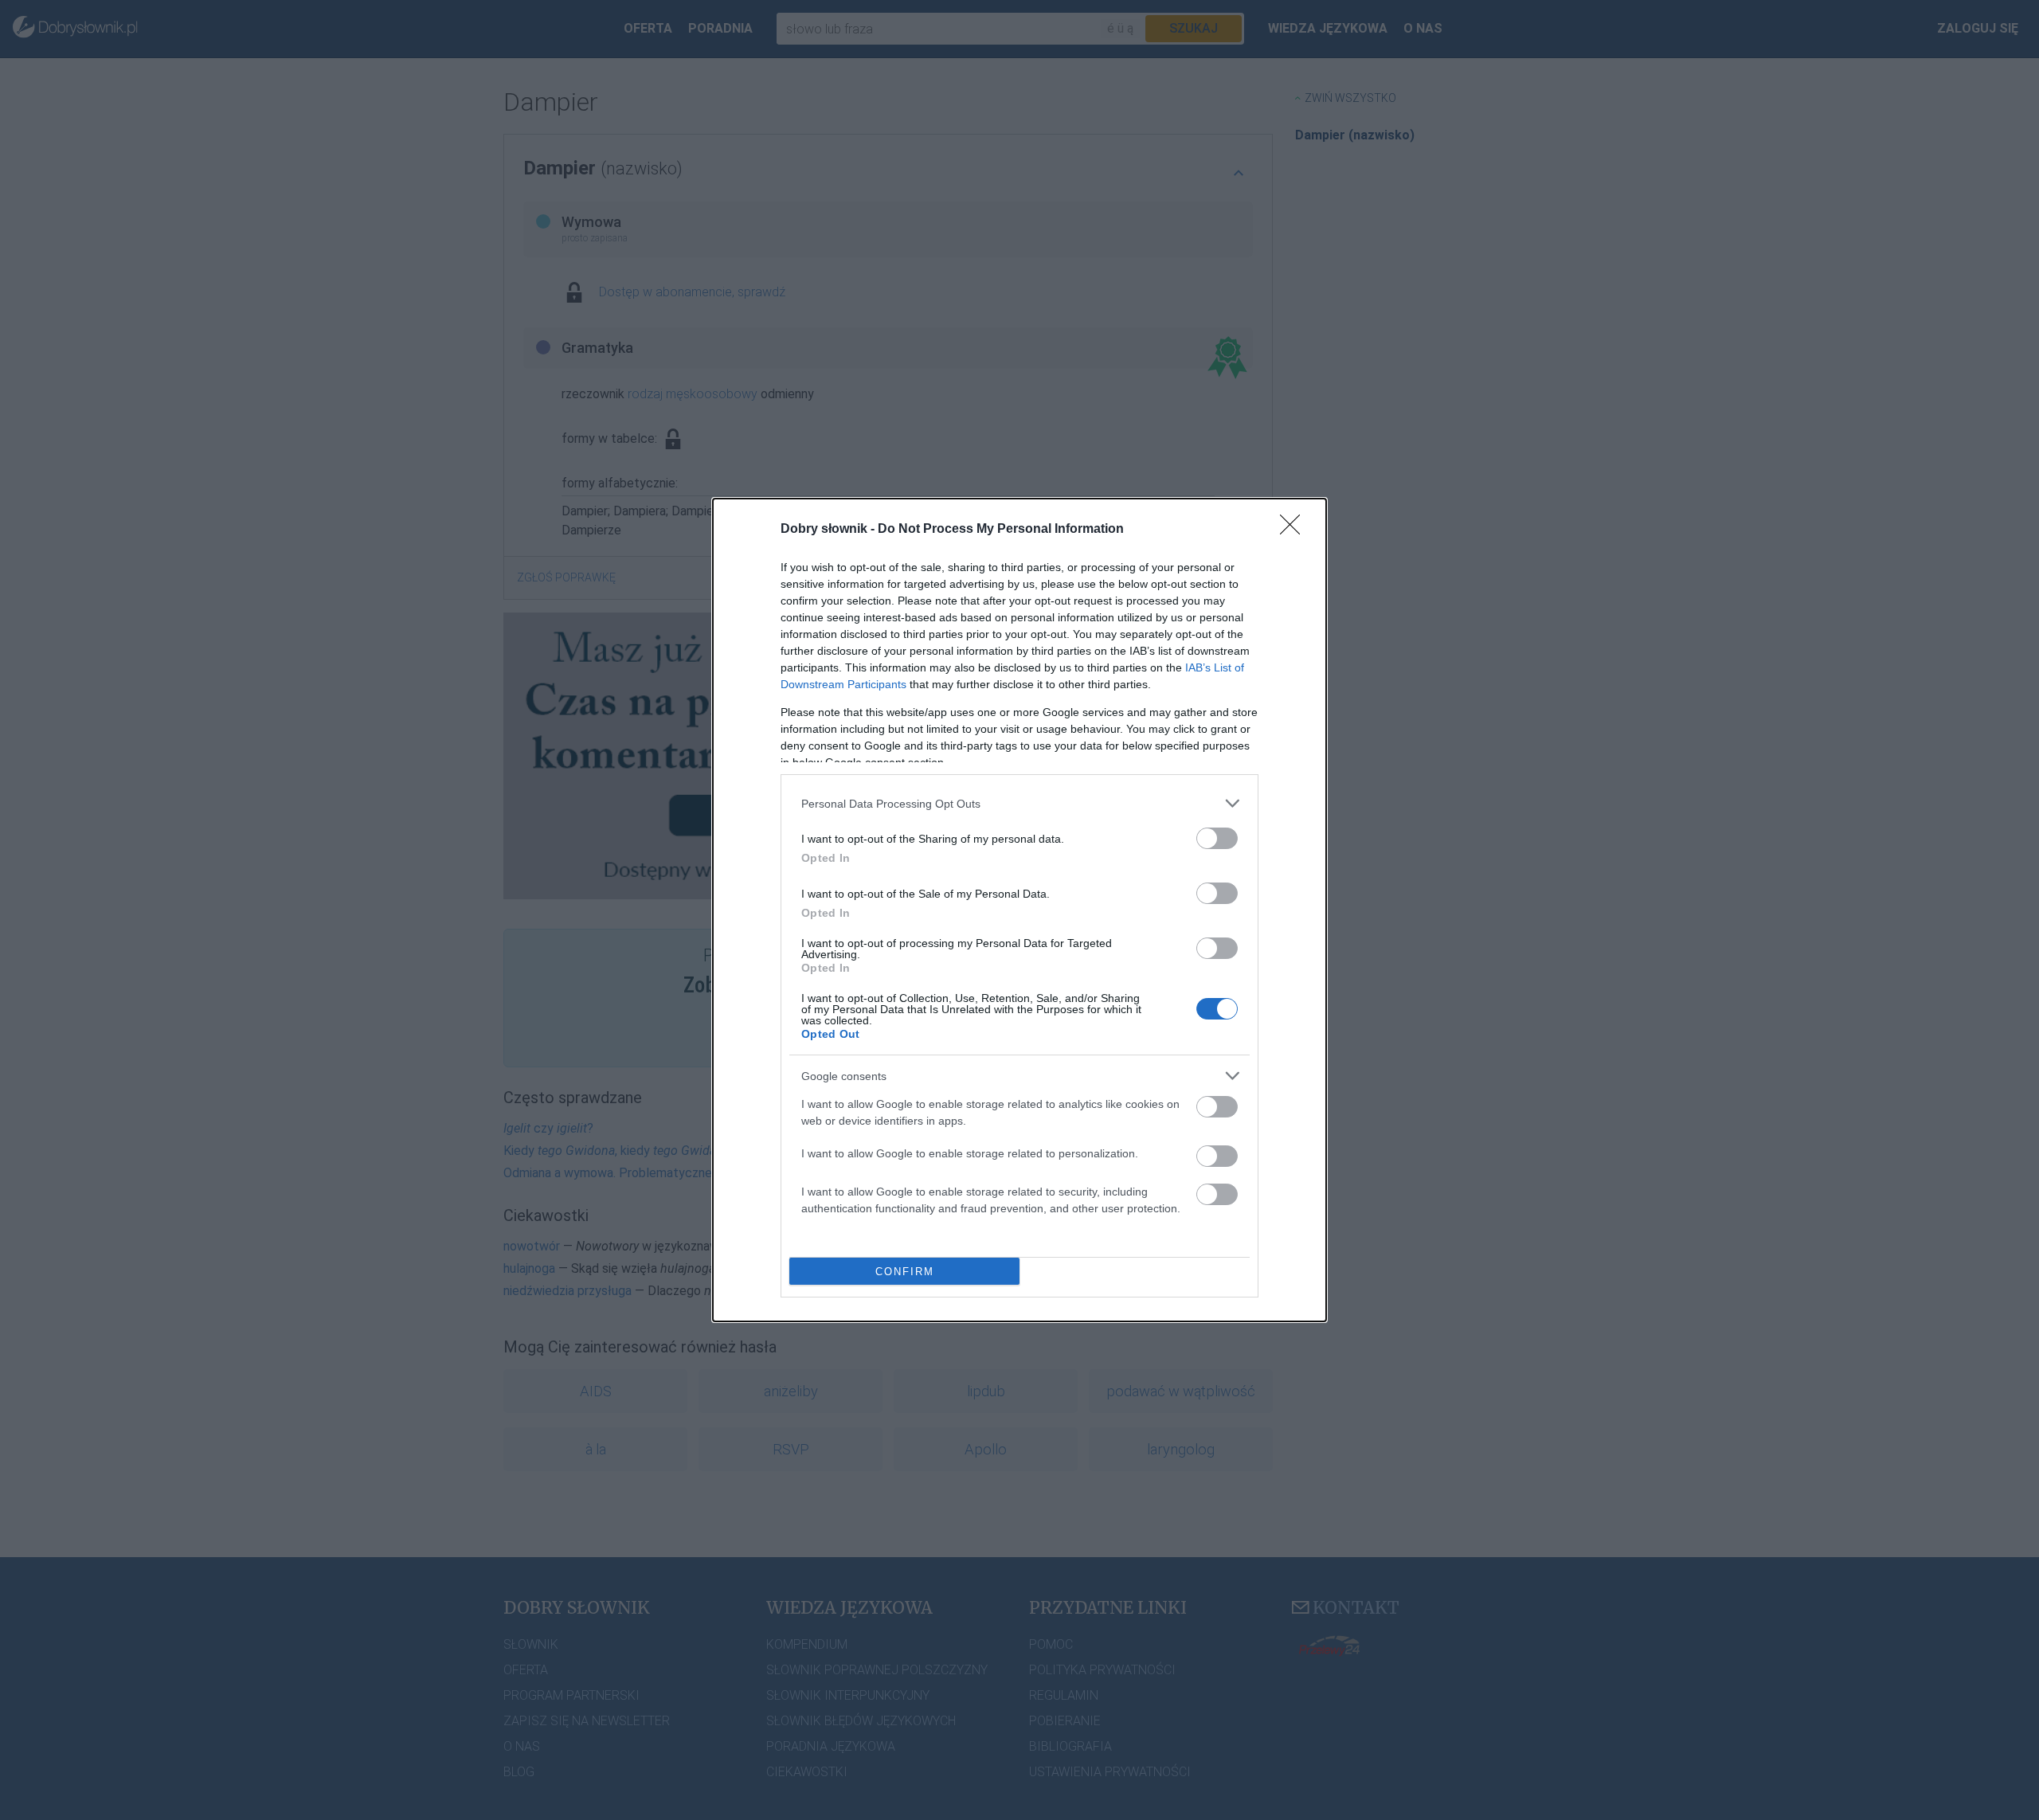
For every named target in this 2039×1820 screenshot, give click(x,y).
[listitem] (1019, 803)
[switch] (1217, 838)
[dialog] (1019, 910)
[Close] (1295, 530)
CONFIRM (905, 1272)
